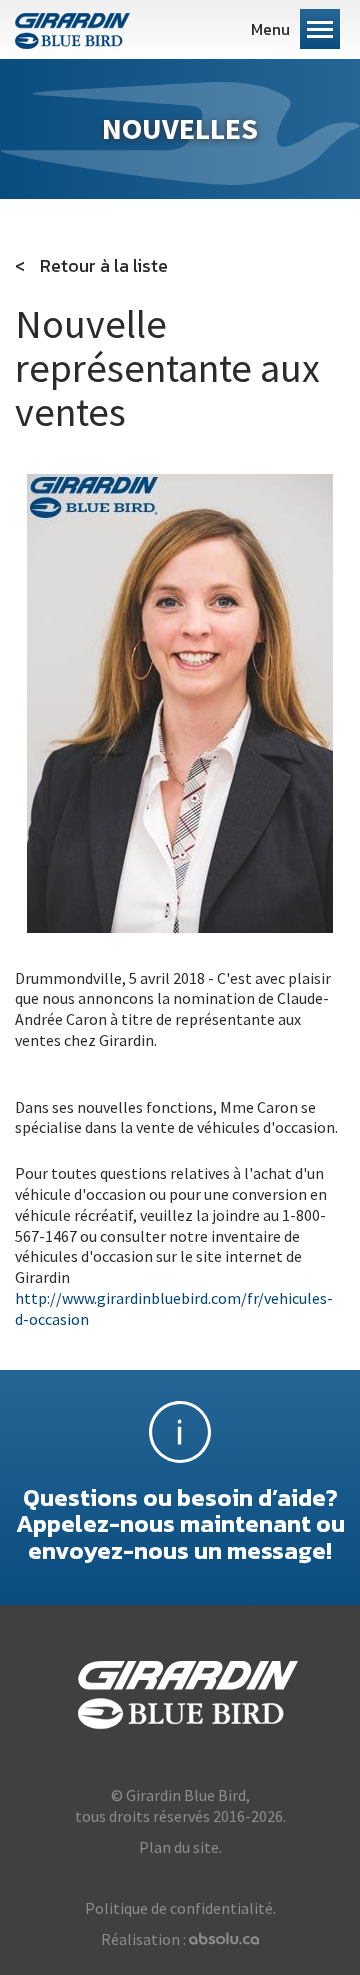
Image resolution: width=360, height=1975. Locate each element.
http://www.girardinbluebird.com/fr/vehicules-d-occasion (174, 1308)
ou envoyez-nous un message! (180, 1522)
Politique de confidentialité (179, 1908)
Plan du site (179, 1847)
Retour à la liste (104, 265)
